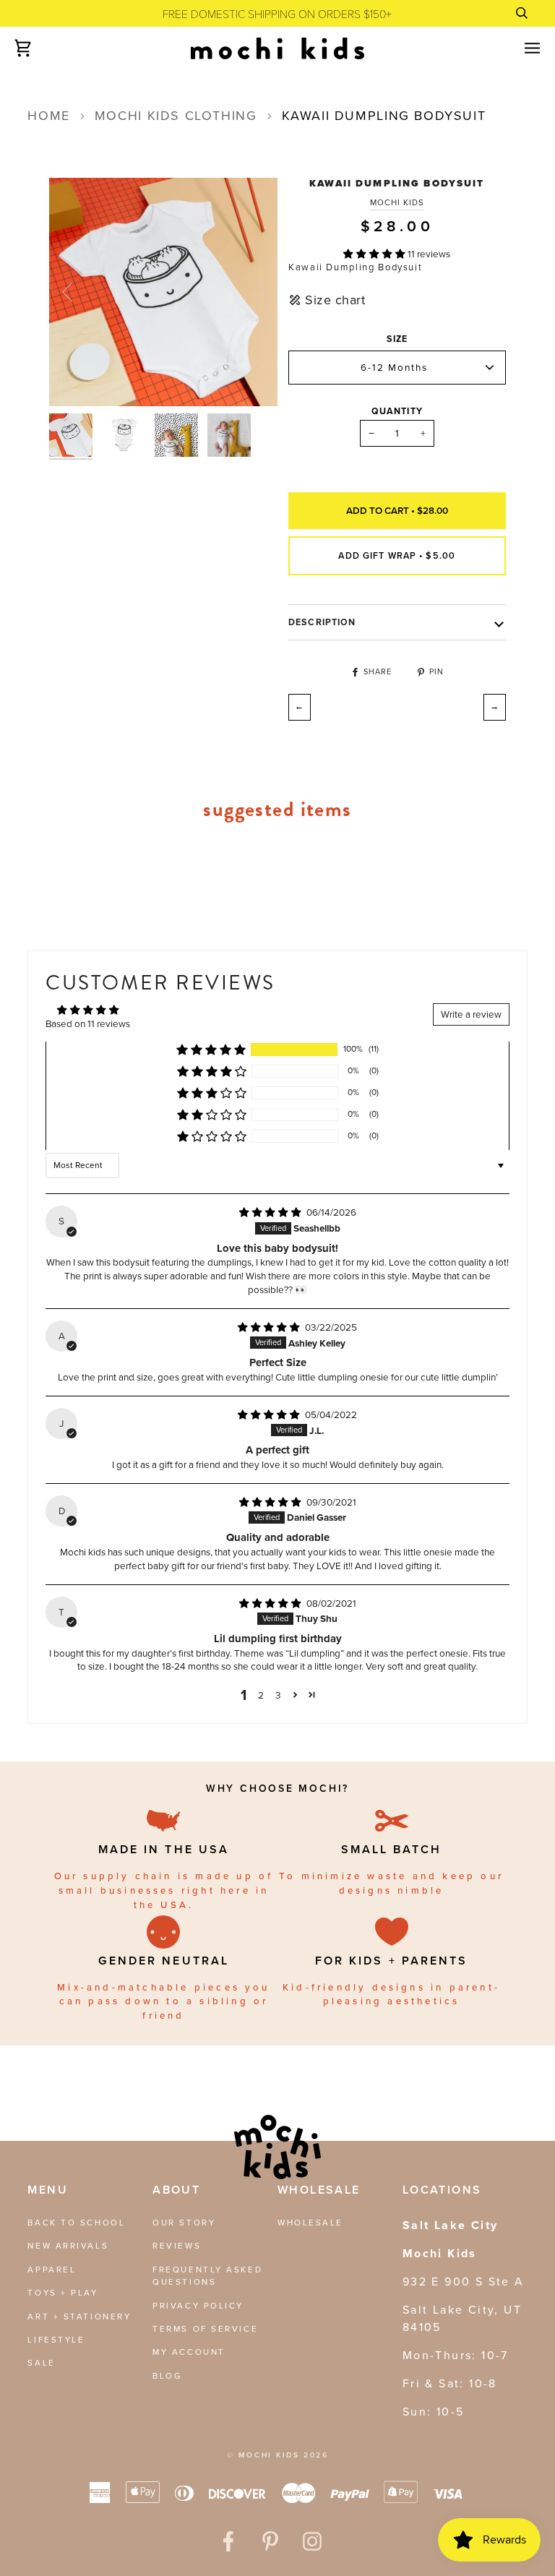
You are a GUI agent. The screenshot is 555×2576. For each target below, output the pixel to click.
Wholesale (310, 2223)
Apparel (52, 2270)
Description (322, 622)
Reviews (177, 2246)
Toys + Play (63, 2293)
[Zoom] (76, 379)
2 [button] (261, 1695)
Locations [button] (442, 2190)
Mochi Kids (397, 203)
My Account (189, 2352)
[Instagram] (312, 2541)
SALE (41, 2363)
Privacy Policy (198, 2306)
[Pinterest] (270, 2541)
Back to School (76, 2223)
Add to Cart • (397, 510)
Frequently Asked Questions (207, 2276)
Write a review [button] (471, 1014)
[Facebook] (228, 2541)
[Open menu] (520, 48)
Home (48, 116)
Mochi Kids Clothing (176, 116)
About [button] (176, 2190)
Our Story (184, 2223)
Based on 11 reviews (88, 1023)
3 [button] (278, 1695)
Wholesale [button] (319, 2190)
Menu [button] (48, 2190)
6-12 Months (394, 367)
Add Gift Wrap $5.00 (397, 556)
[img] (271, 1212)
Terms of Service (205, 2329)
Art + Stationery (79, 2317)
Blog (167, 2376)
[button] (375, 254)
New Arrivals (68, 2246)
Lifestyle (56, 2340)
